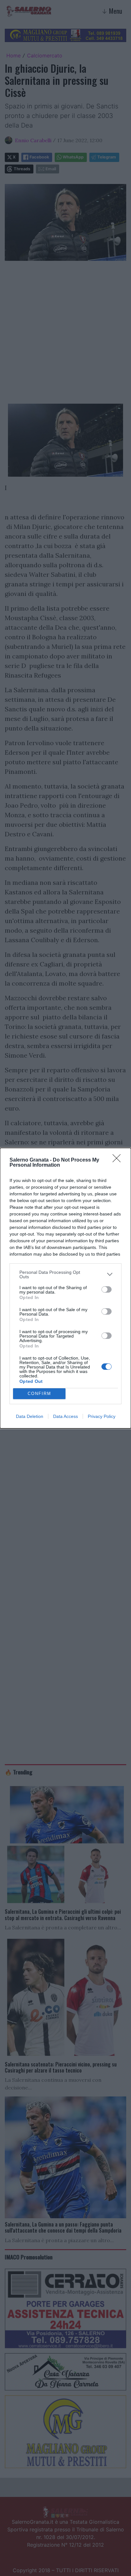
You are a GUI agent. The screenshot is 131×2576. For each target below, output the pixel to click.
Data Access (65, 1416)
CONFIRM (39, 1394)
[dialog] (65, 1288)
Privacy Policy (102, 1416)
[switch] (107, 1289)
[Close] (119, 1160)
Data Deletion (30, 1416)
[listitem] (65, 1274)
